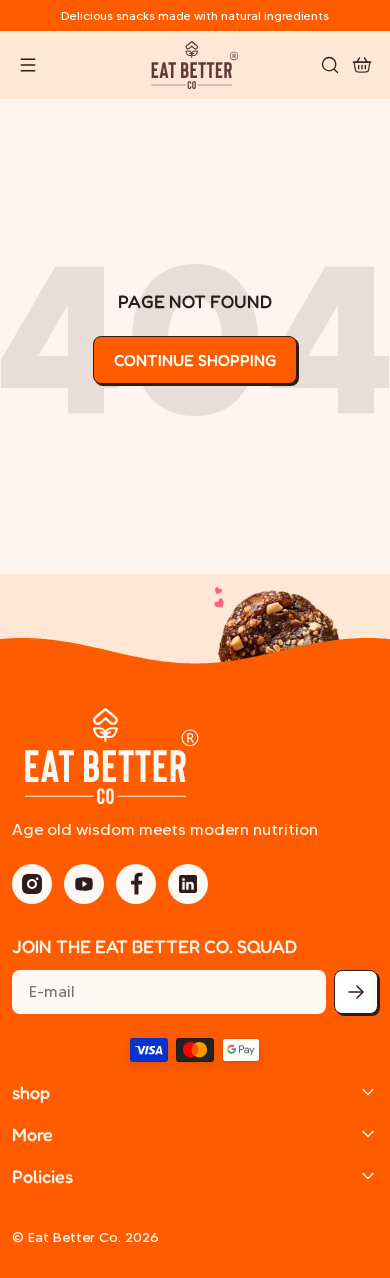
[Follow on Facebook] (136, 884)
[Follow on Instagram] (32, 884)
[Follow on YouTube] (84, 884)
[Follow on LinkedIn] (188, 884)
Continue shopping (195, 360)
